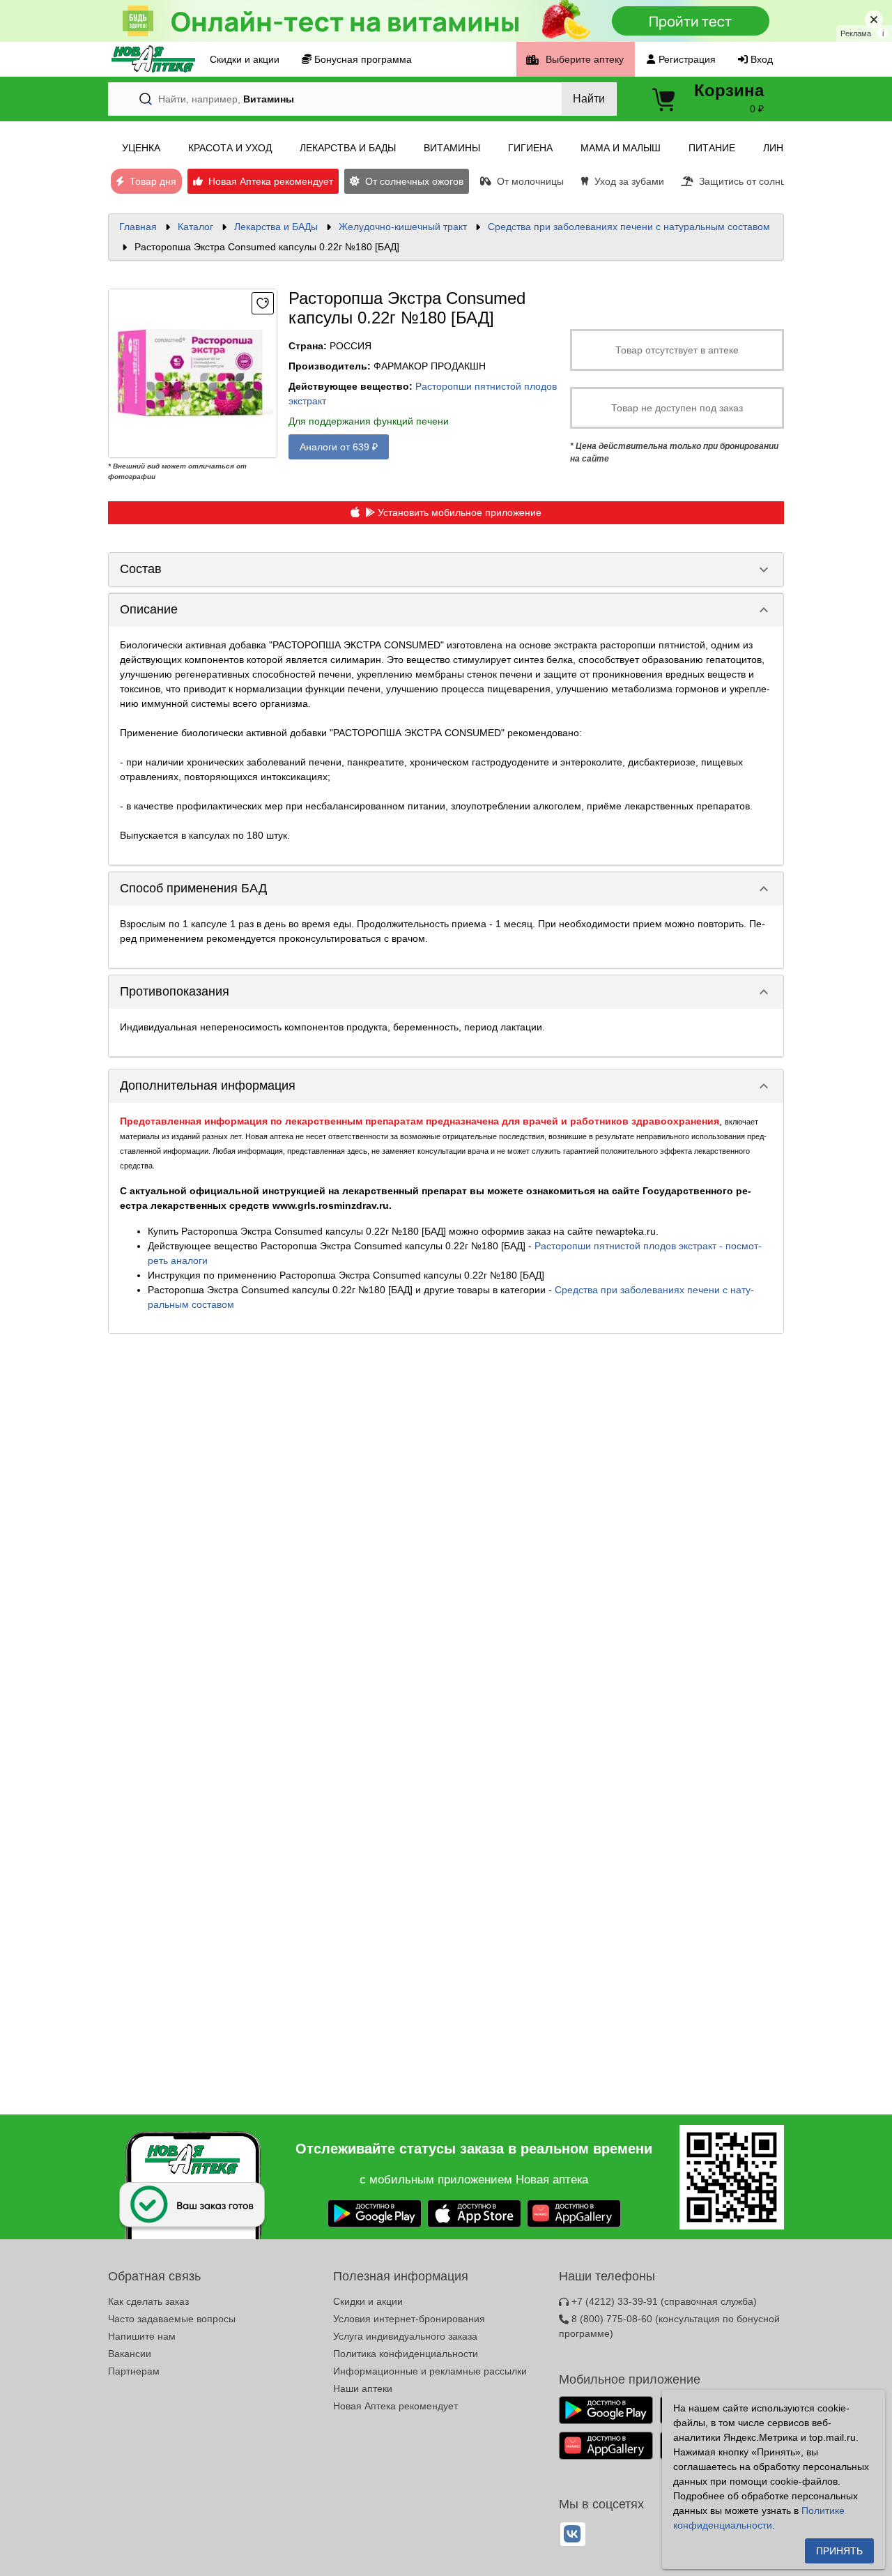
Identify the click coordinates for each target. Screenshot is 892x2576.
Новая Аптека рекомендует (395, 2406)
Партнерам (134, 2371)
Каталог (195, 227)
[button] (446, 570)
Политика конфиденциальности (406, 2354)
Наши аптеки (363, 2388)
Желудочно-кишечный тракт (403, 227)
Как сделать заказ (148, 2301)
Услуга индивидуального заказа (405, 2336)
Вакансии (130, 2354)
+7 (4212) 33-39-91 (663, 2301)
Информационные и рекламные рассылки (430, 2371)
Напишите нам (142, 2336)
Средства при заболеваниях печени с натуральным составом (629, 227)
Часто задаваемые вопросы (172, 2319)
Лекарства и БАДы (276, 227)
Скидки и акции (368, 2301)
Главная (138, 227)
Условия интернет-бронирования (409, 2319)
